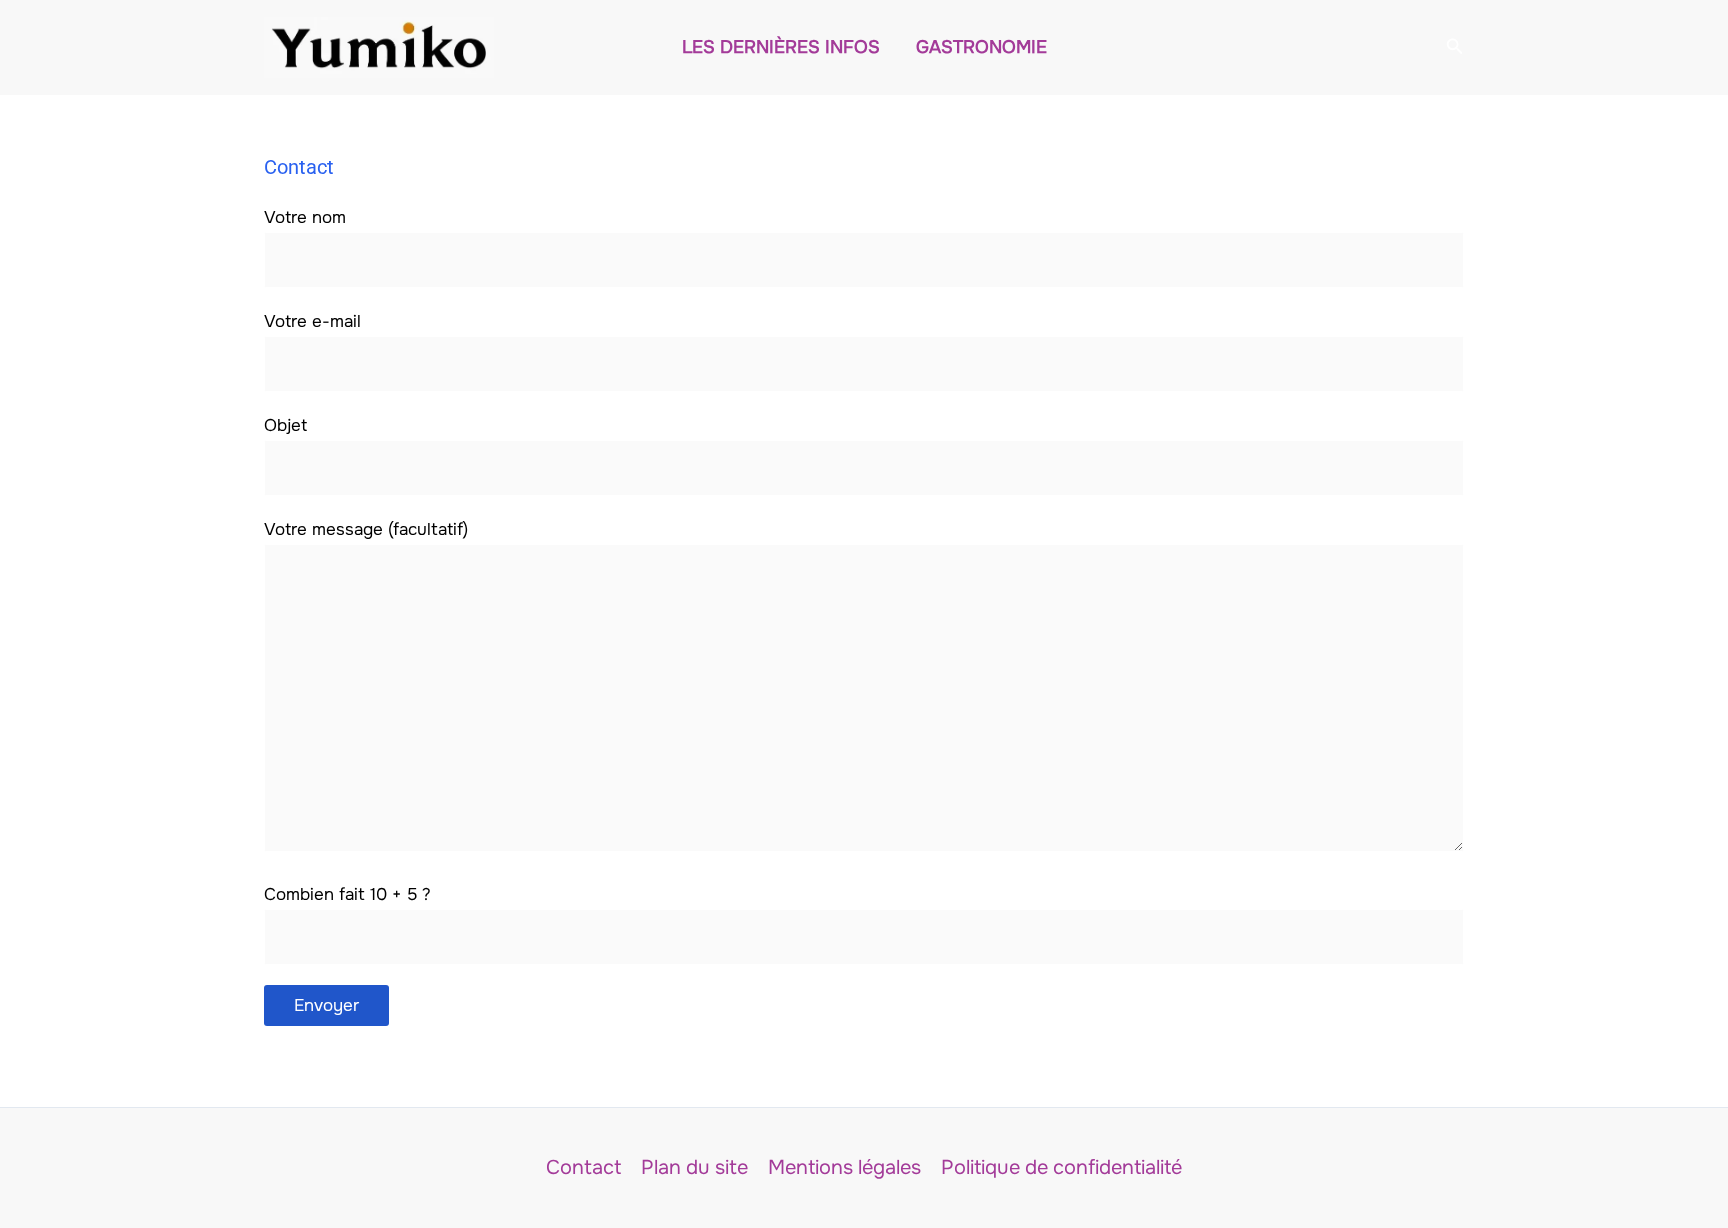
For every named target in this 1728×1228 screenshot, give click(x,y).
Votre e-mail (312, 321)
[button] (1455, 47)
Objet (285, 425)
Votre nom (305, 217)
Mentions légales (844, 1167)
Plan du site (694, 1167)
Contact (583, 1167)
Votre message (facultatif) (366, 529)
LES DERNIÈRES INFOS (781, 47)
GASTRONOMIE (981, 47)
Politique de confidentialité (1061, 1167)
